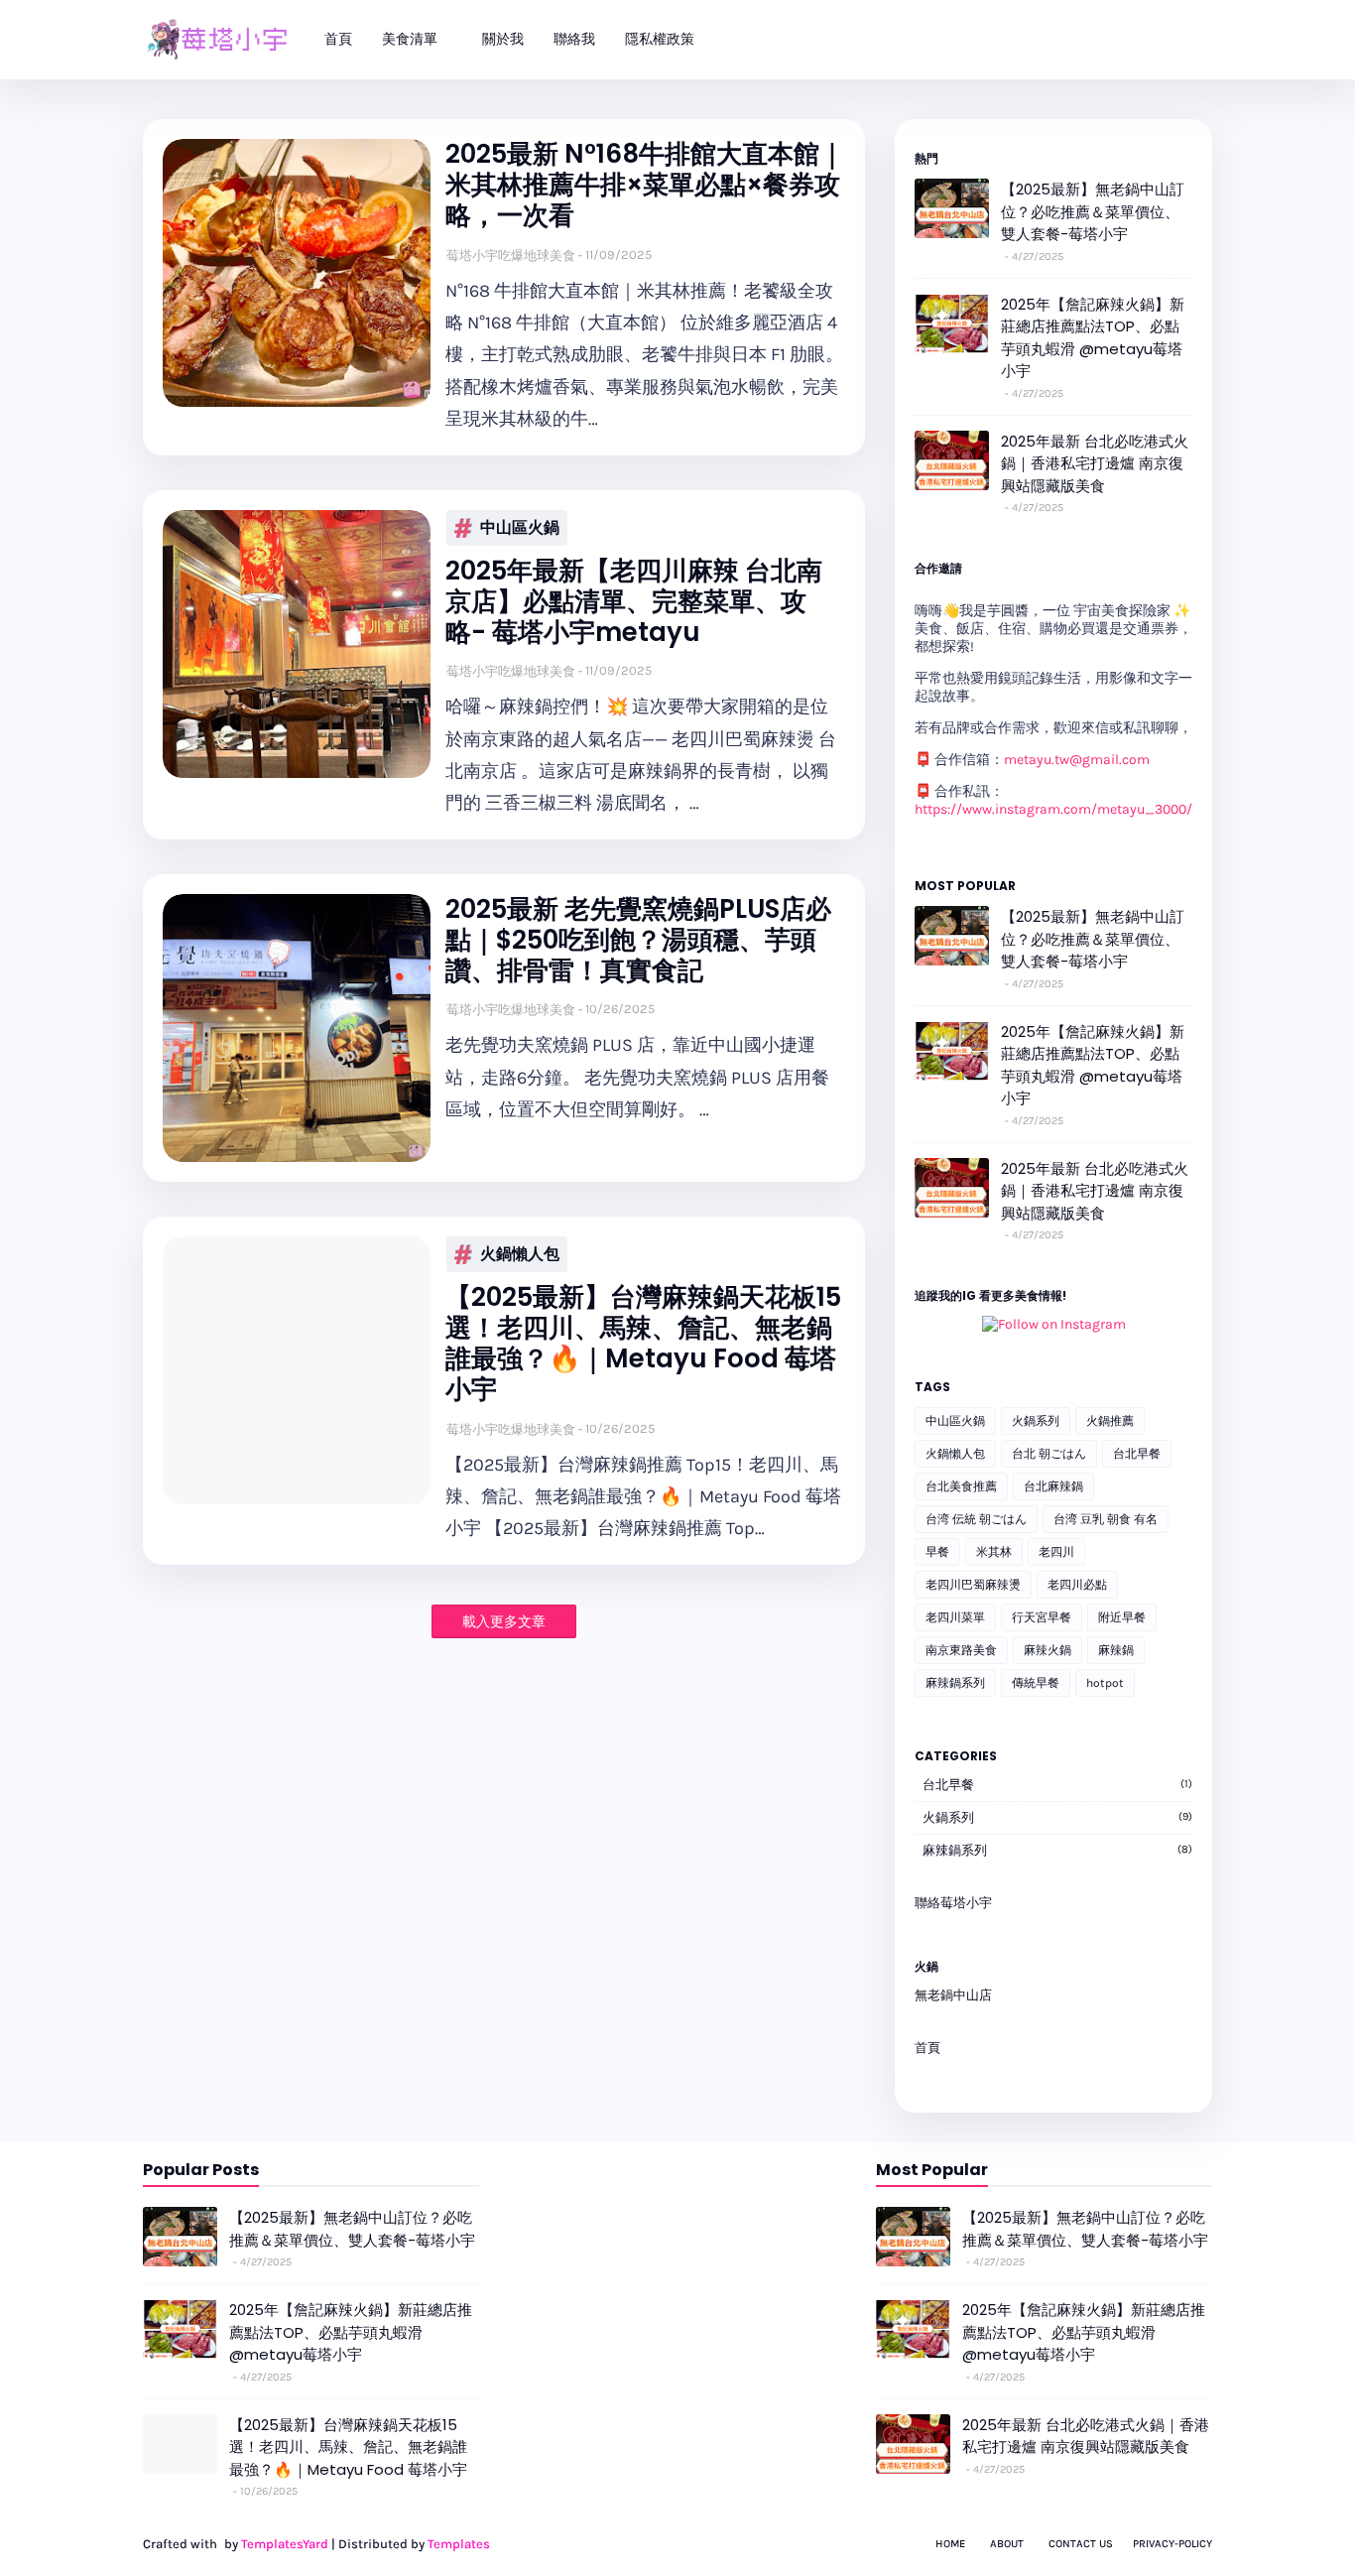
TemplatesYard (285, 2544)
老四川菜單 (955, 1617)
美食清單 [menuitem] (410, 39)
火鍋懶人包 (520, 1254)
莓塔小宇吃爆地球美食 (511, 256)
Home (950, 2544)
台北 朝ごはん (1049, 1454)
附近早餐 (1122, 1617)
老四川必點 (1077, 1585)
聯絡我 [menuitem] (574, 39)
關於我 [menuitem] (503, 39)
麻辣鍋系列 (955, 1683)
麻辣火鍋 (1047, 1650)
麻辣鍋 (1116, 1650)
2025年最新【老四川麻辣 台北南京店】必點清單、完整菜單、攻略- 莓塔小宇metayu (634, 602)
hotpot (1105, 1683)
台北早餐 (1137, 1454)
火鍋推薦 (1110, 1421)
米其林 (994, 1552)
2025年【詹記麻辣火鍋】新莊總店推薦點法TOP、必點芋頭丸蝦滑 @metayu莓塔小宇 (1093, 338)
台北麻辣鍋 (1053, 1486)
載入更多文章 (504, 1622)
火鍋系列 (1036, 1421)
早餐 (937, 1552)
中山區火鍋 (520, 527)
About (1007, 2544)
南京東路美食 (961, 1650)
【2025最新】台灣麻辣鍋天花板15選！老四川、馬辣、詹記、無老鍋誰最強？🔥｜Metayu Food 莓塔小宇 (643, 1344)
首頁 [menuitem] (338, 39)
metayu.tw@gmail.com (1077, 760)
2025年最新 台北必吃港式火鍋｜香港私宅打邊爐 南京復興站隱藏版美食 (1095, 463)
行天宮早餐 (1042, 1617)
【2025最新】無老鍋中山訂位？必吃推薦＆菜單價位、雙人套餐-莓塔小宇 (1093, 211)
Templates (459, 2544)
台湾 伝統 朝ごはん (976, 1519)
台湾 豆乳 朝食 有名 (1106, 1519)
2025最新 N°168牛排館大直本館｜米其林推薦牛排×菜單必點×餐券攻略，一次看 (645, 186)
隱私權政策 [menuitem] (660, 39)
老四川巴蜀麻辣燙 (973, 1585)
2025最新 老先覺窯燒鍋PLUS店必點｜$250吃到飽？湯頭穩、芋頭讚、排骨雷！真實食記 (638, 941)
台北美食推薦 (961, 1486)
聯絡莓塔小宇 (953, 1903)
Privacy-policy (1172, 2544)
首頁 (927, 2048)
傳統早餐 (1036, 1683)
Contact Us (1081, 2544)
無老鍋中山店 (953, 1995)
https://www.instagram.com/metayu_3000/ (1053, 809)
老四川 (1056, 1552)
